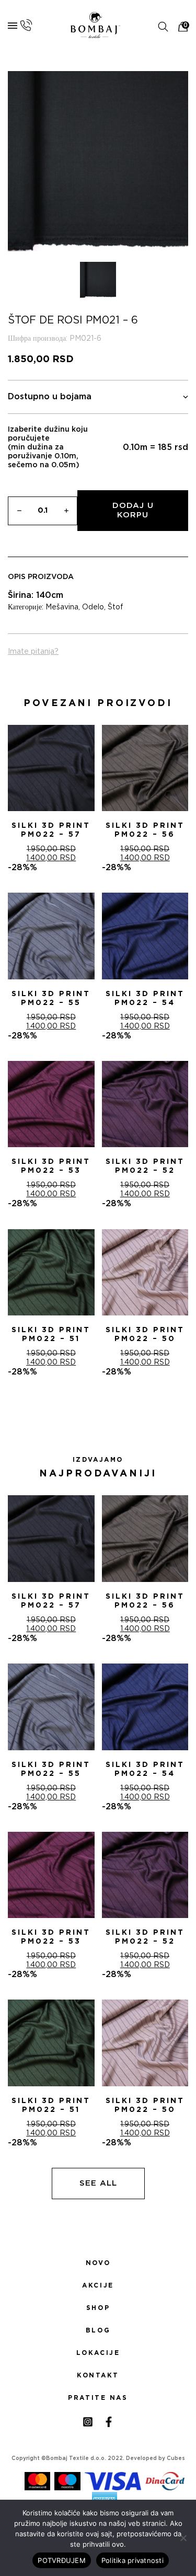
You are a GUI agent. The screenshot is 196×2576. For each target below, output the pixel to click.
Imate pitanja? (33, 652)
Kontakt (98, 2375)
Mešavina (62, 607)
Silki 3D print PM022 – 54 (145, 998)
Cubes (176, 2458)
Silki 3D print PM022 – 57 (51, 830)
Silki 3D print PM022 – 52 (145, 1166)
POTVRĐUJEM (62, 2560)
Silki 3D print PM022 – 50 (145, 1335)
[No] (183, 2538)
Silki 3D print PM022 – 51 (51, 1335)
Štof (116, 607)
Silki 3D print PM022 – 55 (51, 998)
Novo (98, 2263)
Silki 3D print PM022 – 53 (51, 1166)
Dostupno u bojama (50, 397)
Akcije (98, 2285)
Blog (98, 2330)
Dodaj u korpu (133, 510)
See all (98, 2183)
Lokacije (98, 2353)
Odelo (93, 607)
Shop (98, 2308)
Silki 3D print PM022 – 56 (145, 830)
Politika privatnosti (132, 2560)
